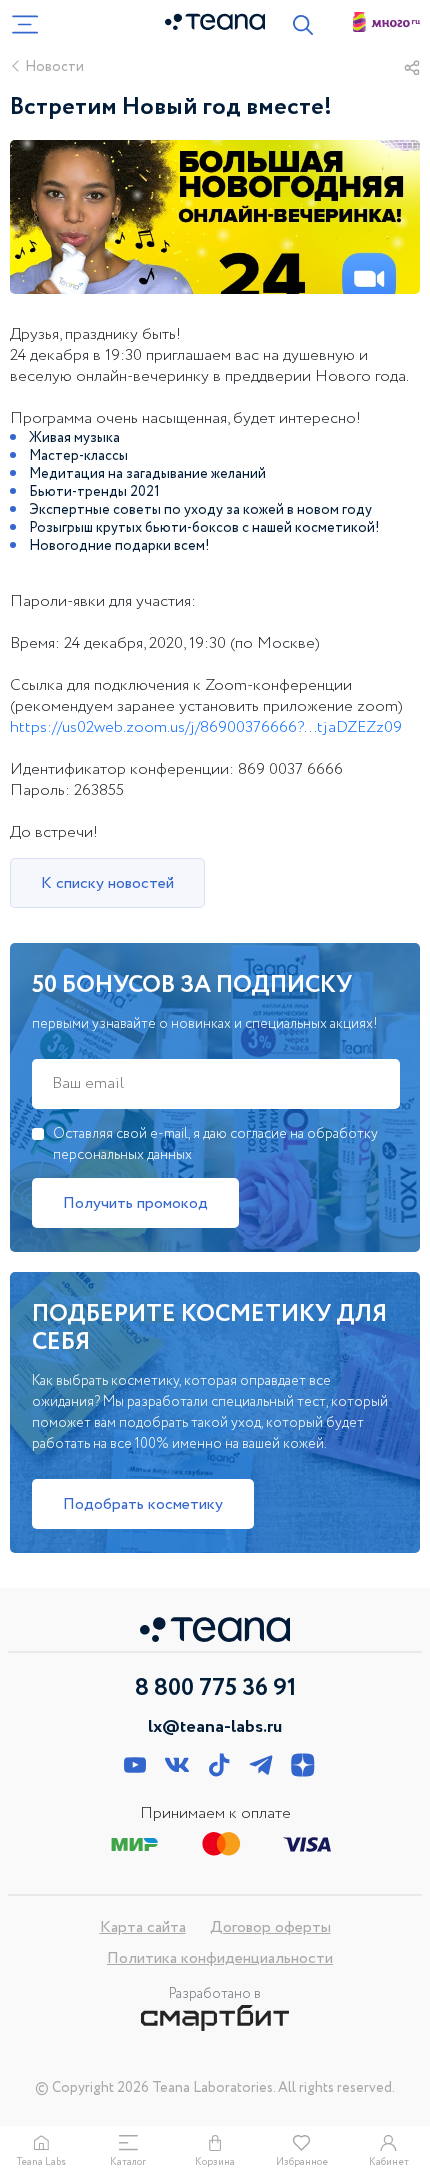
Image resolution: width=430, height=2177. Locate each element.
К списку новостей (107, 883)
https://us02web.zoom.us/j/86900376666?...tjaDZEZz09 (206, 727)
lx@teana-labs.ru (215, 1727)
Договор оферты (270, 1927)
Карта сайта (143, 1927)
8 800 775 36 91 (215, 1689)
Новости (54, 67)
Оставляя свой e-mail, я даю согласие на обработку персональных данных (215, 1144)
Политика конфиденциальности (220, 1958)
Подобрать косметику (143, 1504)
